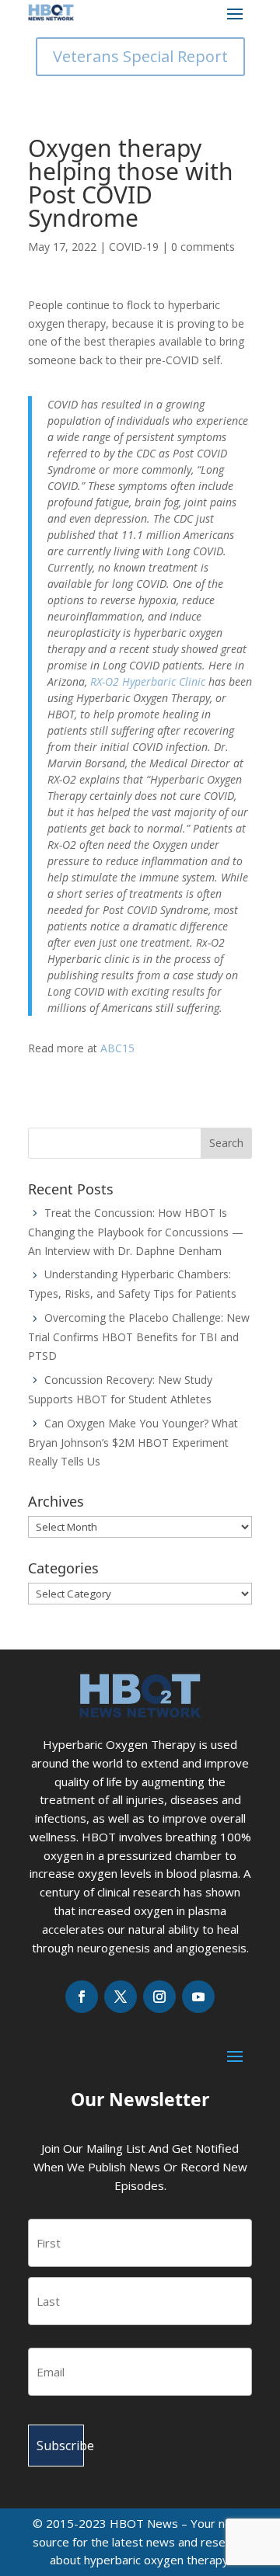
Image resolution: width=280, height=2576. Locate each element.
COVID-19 (134, 247)
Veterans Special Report (140, 56)
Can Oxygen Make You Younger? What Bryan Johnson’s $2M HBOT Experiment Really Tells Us (133, 1442)
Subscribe (60, 2446)
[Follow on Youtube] (198, 1997)
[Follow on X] (121, 1997)
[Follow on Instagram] (159, 1997)
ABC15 (117, 1048)
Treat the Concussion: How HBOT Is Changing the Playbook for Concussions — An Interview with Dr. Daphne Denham (136, 1232)
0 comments (203, 247)
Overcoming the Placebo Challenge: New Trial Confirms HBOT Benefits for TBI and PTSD (139, 1337)
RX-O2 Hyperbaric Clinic (148, 681)
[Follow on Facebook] (82, 1997)
